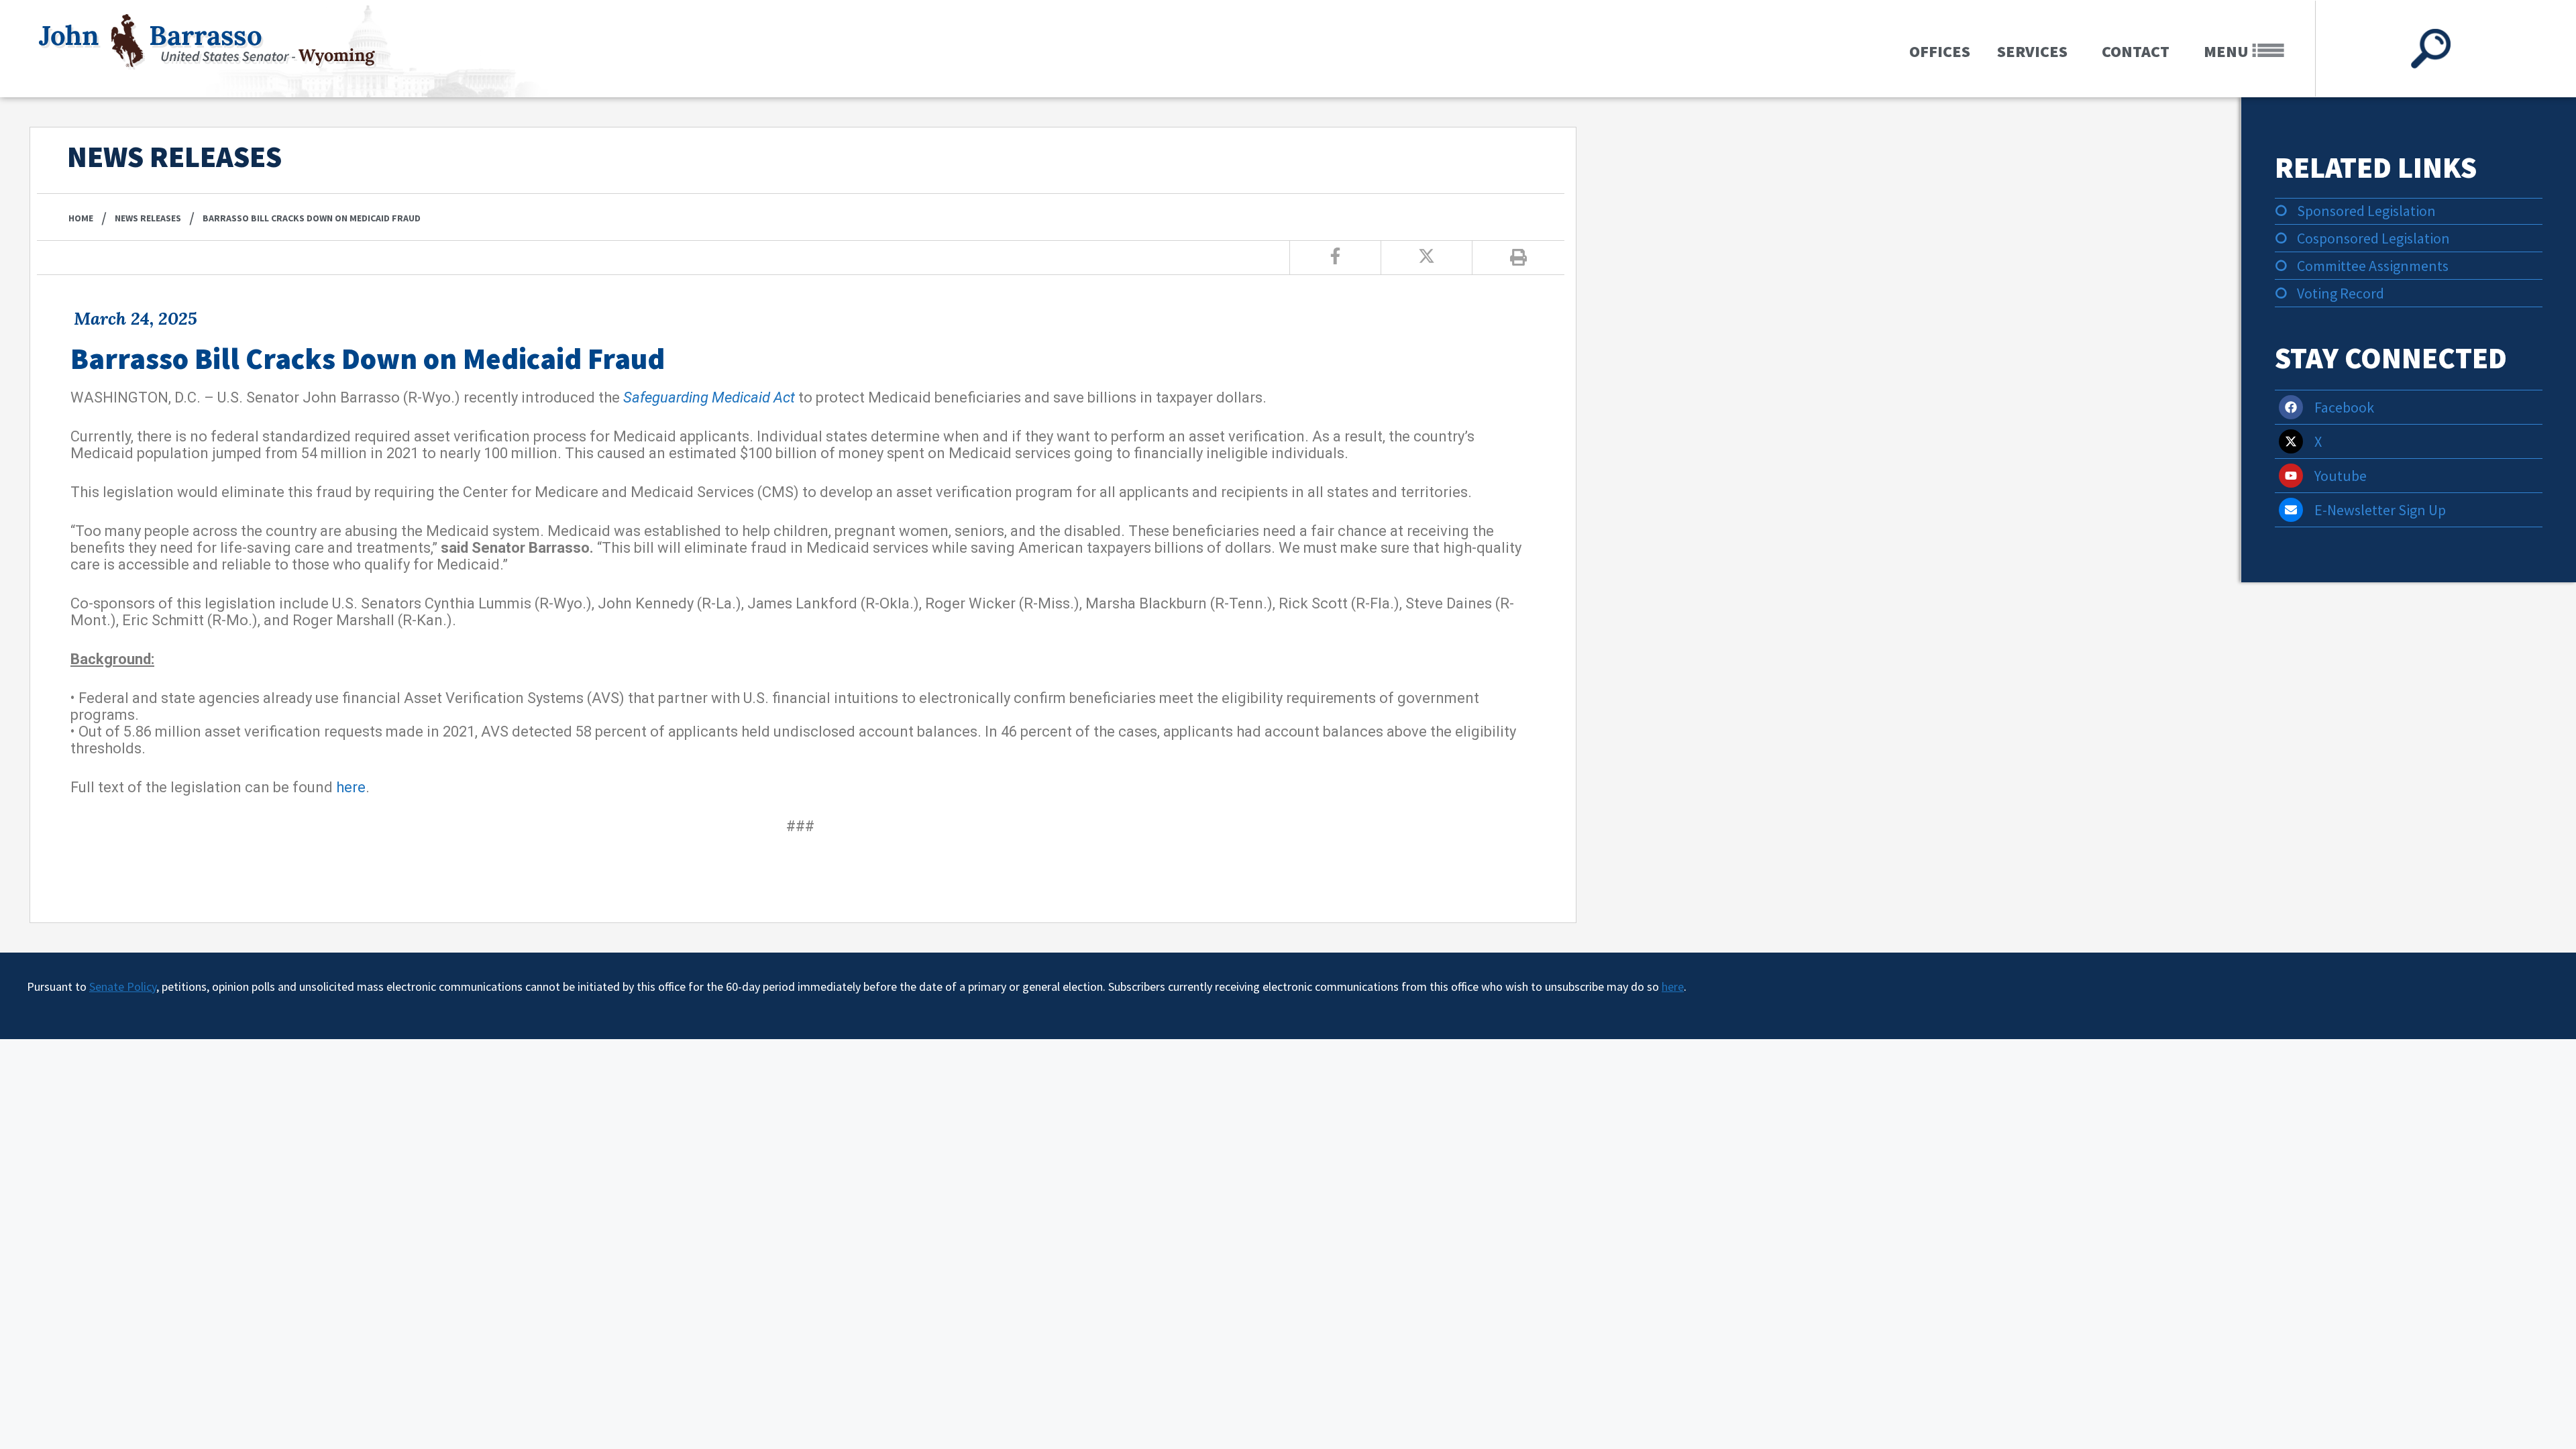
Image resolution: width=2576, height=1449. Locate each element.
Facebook (2344, 407)
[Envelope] (2291, 510)
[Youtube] (2291, 476)
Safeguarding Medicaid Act (709, 397)
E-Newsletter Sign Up (2380, 510)
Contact (2136, 51)
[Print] (1518, 258)
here (351, 787)
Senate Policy (123, 986)
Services (2032, 51)
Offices (1940, 51)
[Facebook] (2291, 407)
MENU (2228, 51)
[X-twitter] (2291, 441)
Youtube (2341, 476)
